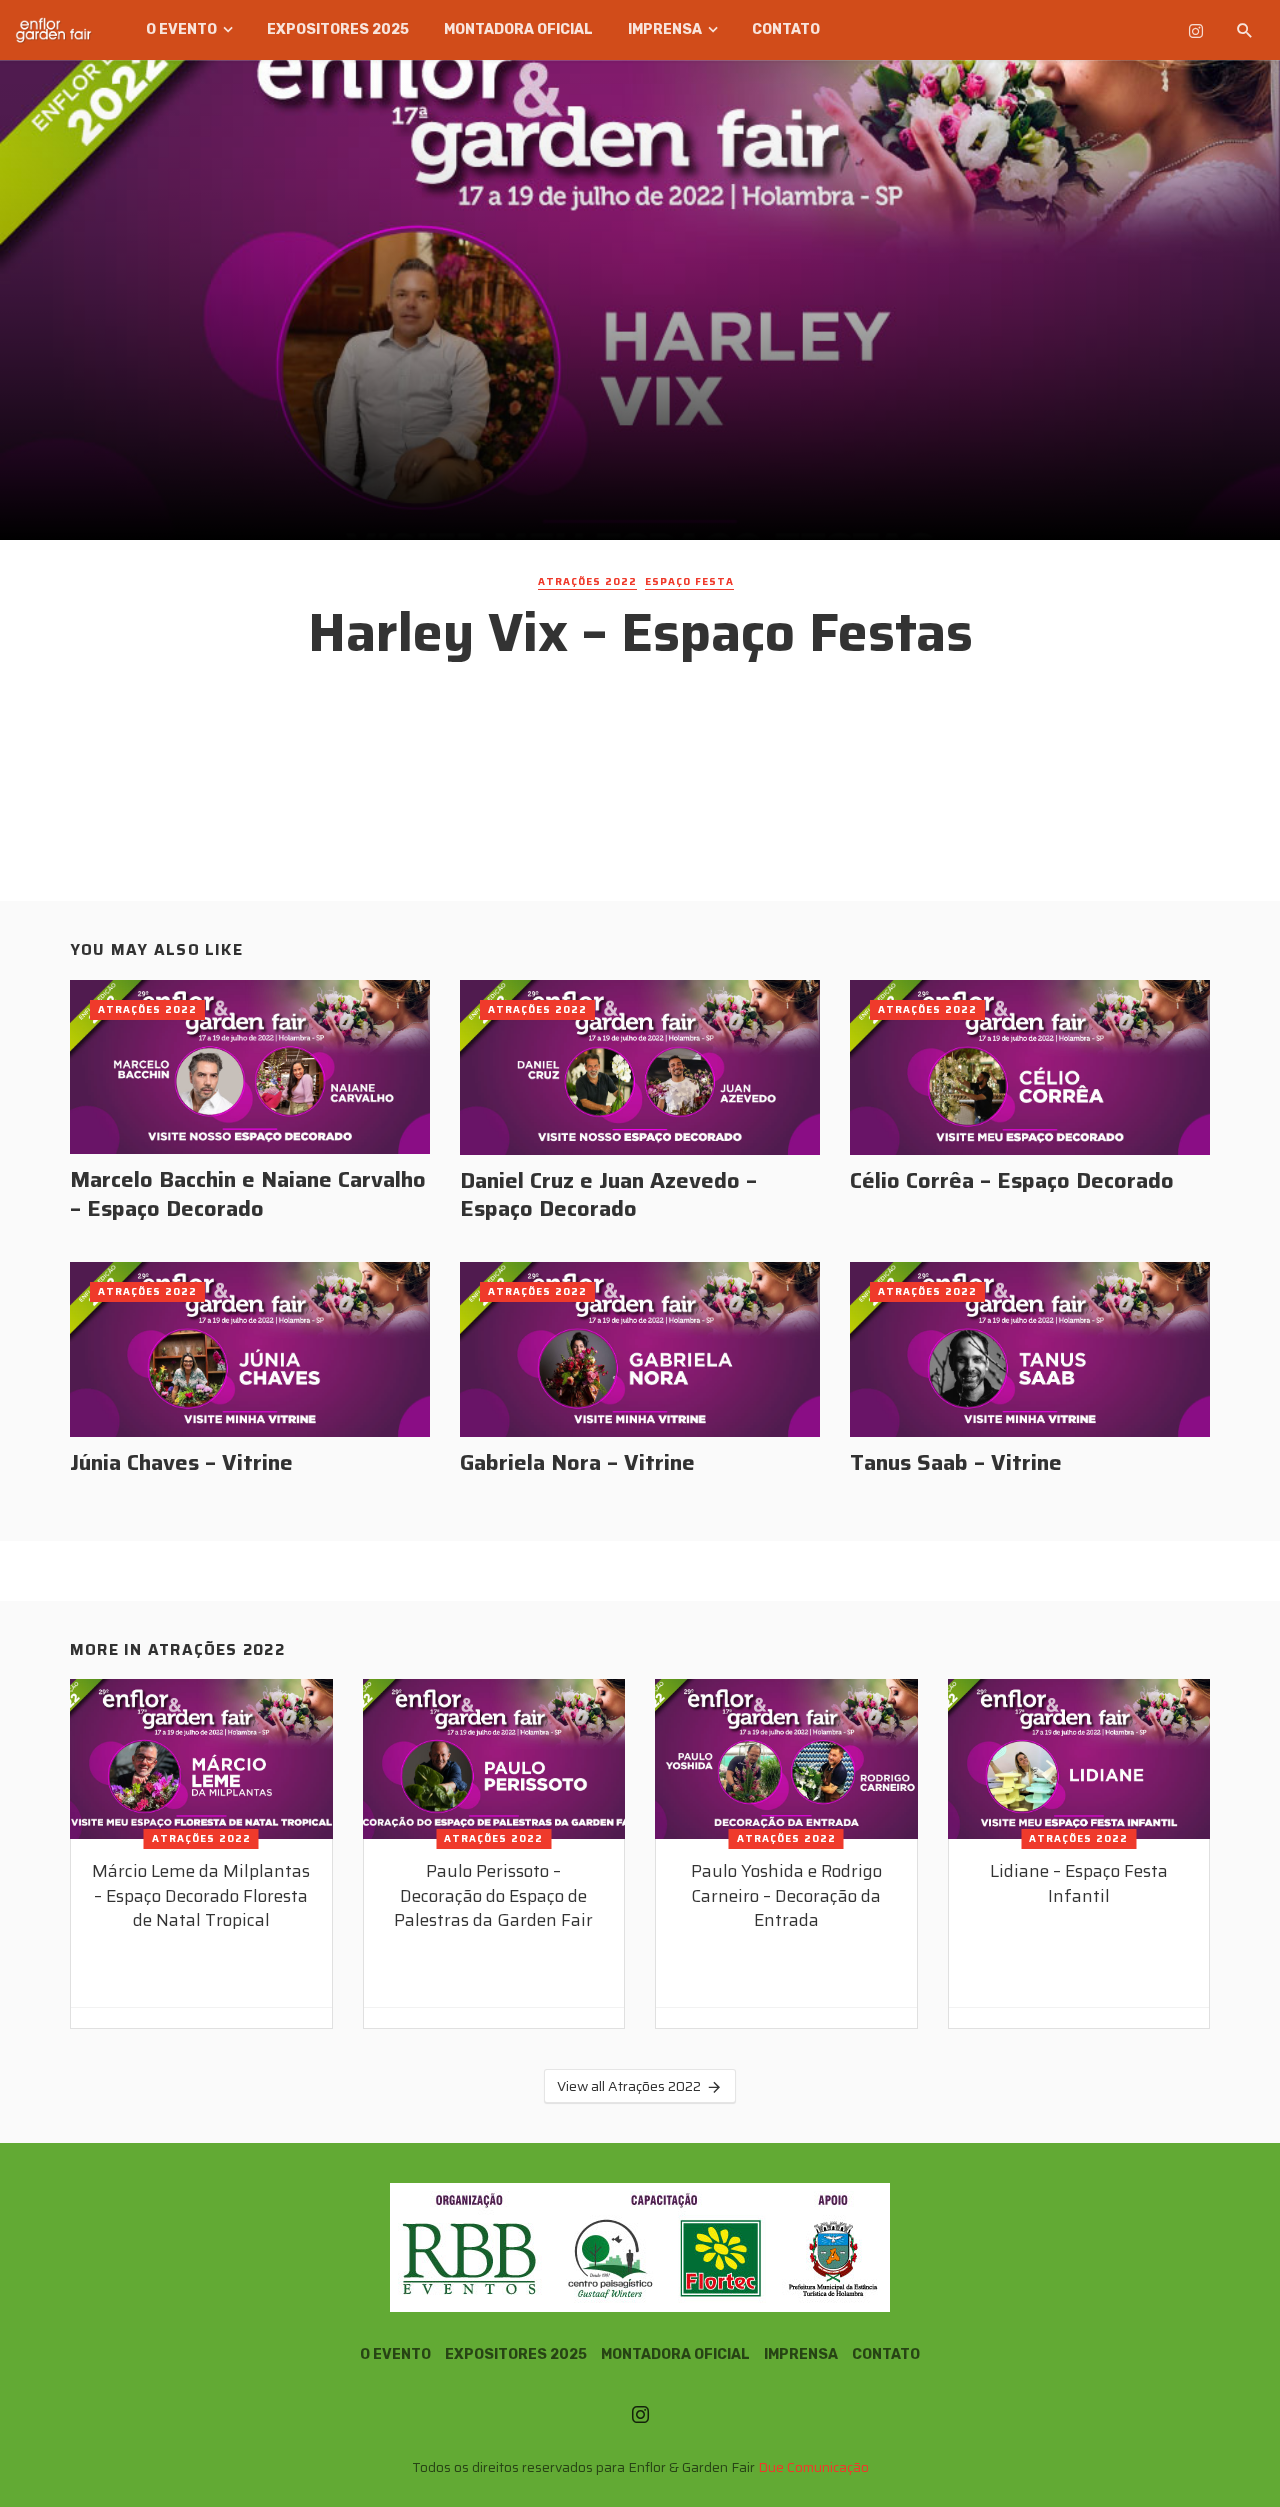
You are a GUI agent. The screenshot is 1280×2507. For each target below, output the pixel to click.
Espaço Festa (689, 582)
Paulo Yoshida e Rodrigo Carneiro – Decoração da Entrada (786, 1896)
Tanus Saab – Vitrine (956, 1463)
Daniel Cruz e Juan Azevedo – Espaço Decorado (608, 1195)
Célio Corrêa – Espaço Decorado (1012, 1181)
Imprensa (665, 29)
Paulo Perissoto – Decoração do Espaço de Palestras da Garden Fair (493, 1896)
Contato (786, 29)
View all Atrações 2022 (629, 2086)
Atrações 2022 (587, 582)
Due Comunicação (813, 2467)
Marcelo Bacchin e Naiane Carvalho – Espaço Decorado (248, 1194)
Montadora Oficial (518, 29)
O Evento (181, 29)
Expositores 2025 (338, 29)
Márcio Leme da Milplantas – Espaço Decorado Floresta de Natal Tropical (201, 1896)
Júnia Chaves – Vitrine (181, 1463)
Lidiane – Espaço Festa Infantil (1079, 1883)
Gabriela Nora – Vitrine (577, 1463)
